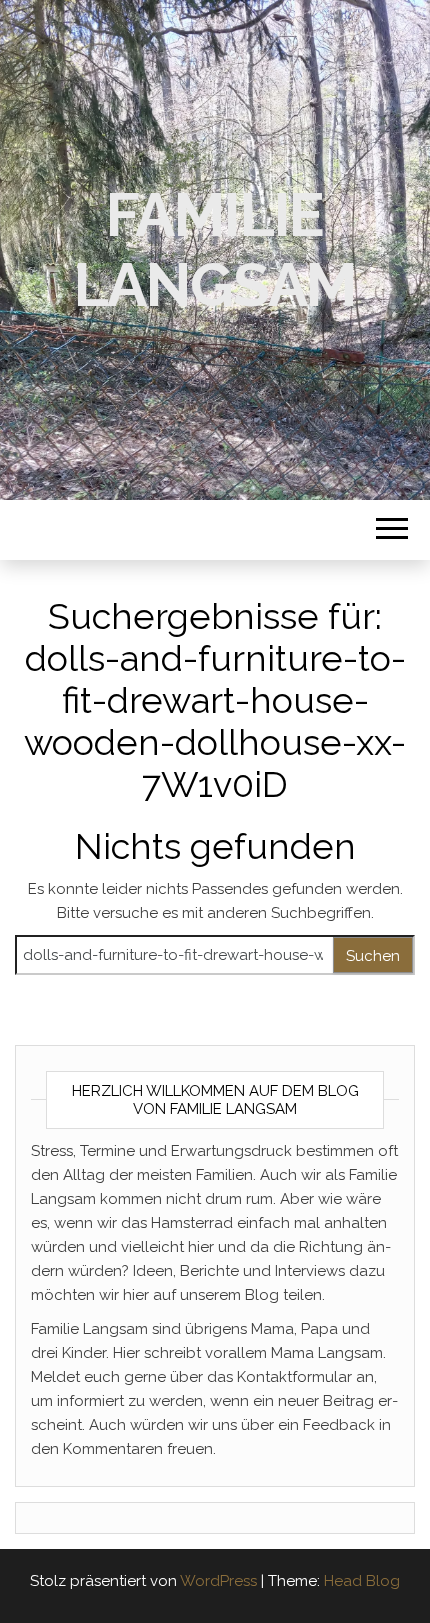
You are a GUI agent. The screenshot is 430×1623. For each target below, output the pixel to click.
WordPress (218, 1581)
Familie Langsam (215, 250)
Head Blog (362, 1581)
